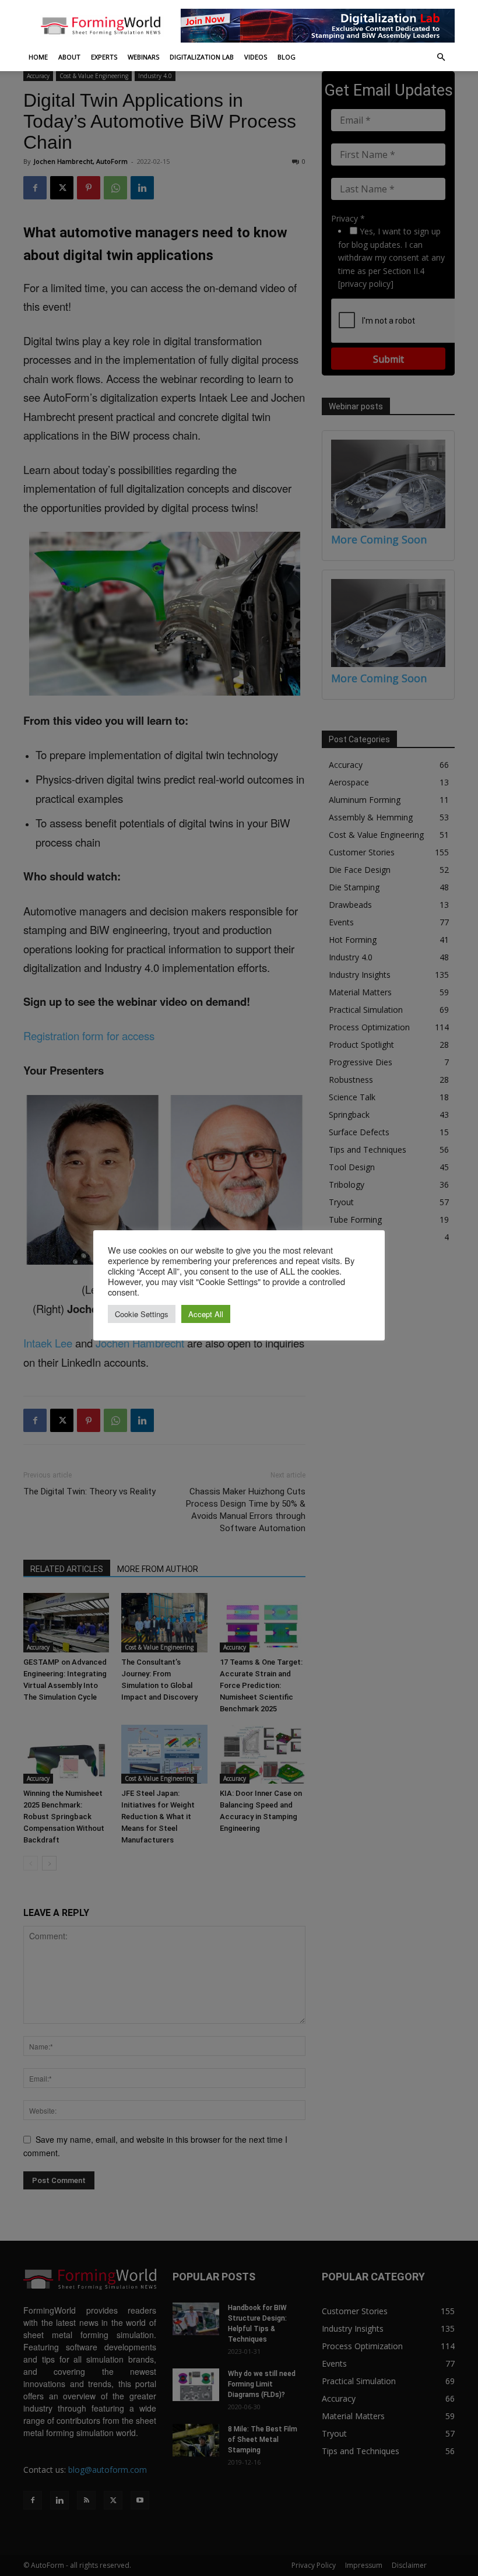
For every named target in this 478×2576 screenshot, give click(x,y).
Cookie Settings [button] (142, 1314)
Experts (104, 57)
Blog (287, 57)
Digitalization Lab (202, 57)
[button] (441, 57)
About (69, 57)
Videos (256, 57)
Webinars (143, 57)
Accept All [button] (206, 1314)
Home (38, 57)
